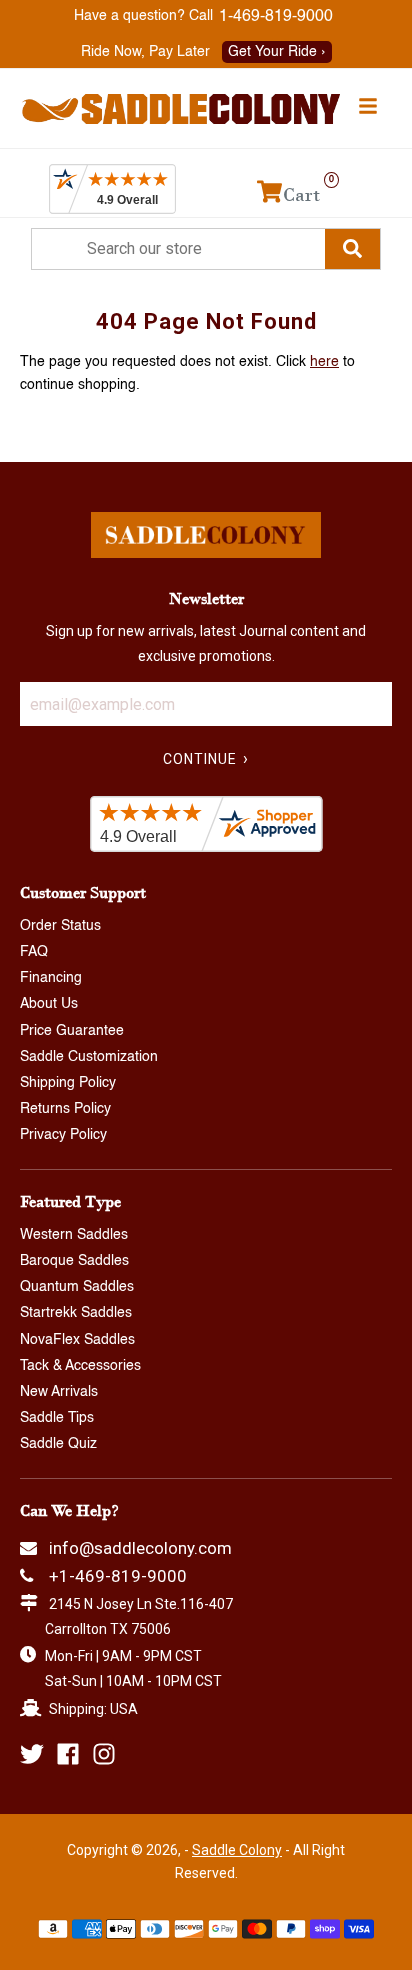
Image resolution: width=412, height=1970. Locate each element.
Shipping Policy (68, 1083)
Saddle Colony (237, 1850)
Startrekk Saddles (76, 1313)
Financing (51, 978)
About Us (49, 1004)
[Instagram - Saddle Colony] (104, 1754)
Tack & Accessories (80, 1366)
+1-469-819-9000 (118, 1576)
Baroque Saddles (74, 1261)
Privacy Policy (63, 1135)
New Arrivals (59, 1392)
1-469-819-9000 (276, 17)
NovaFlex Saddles (77, 1340)
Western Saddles (74, 1235)
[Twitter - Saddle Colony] (32, 1754)
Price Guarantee (72, 1031)
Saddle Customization (89, 1057)
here (324, 362)
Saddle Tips (57, 1418)
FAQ (34, 952)
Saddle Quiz (58, 1444)
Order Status (60, 926)
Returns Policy (65, 1109)
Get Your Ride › (277, 52)
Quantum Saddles (77, 1287)
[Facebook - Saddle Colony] (68, 1754)
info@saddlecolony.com (140, 1548)
